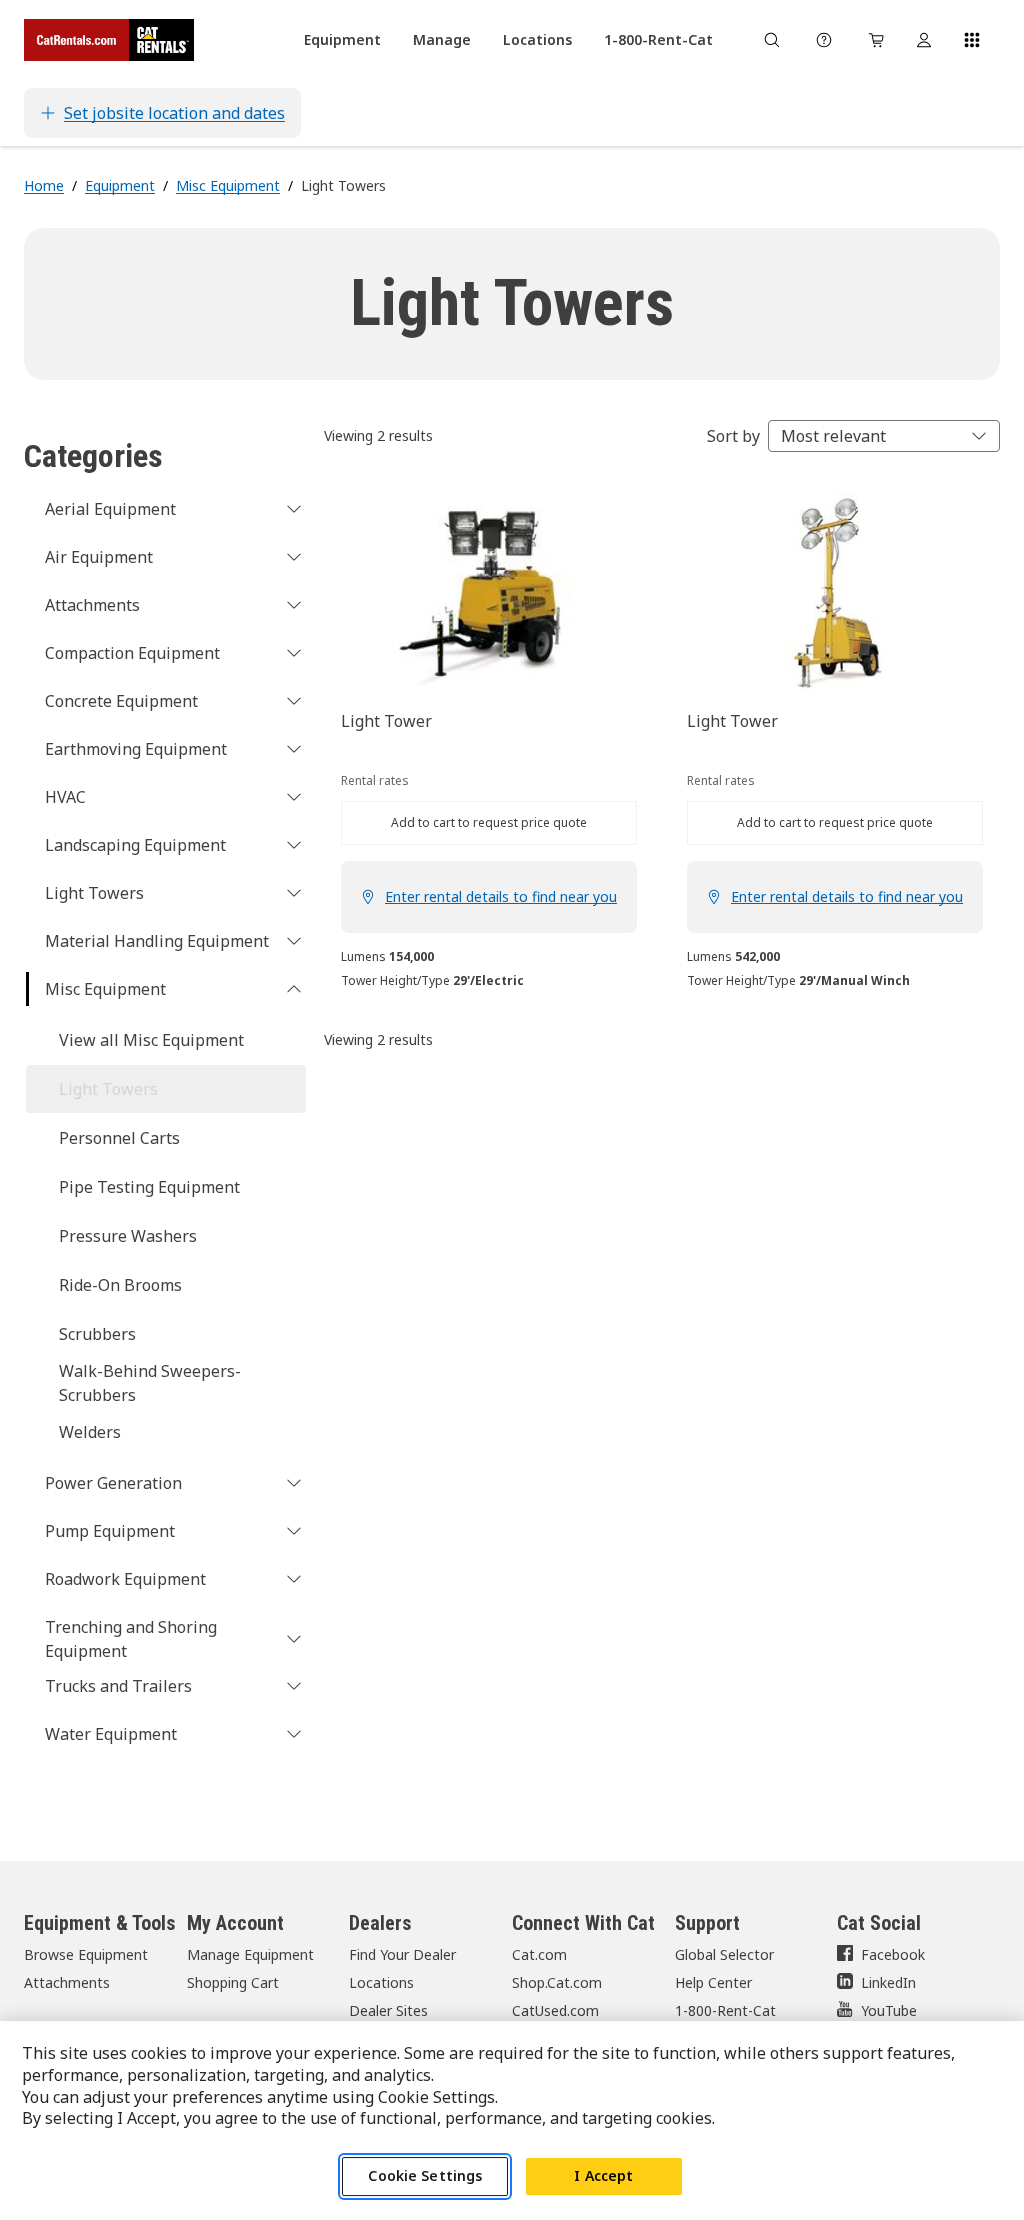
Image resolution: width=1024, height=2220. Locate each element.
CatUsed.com (555, 2010)
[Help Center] (824, 40)
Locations (381, 1982)
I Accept (603, 2175)
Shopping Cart (233, 1982)
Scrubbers (97, 1334)
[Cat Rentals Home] (109, 40)
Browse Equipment (86, 1954)
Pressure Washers (128, 1236)
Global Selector (724, 1954)
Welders (90, 1432)
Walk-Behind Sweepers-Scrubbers (150, 1383)
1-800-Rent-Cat (725, 2010)
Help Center (713, 1982)
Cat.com (539, 1954)
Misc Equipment (228, 185)
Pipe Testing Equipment (149, 1187)
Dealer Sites (388, 2010)
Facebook (893, 1954)
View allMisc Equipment (151, 1040)
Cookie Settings (425, 2175)
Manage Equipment (250, 1954)
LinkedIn (888, 1982)
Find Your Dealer (402, 1954)
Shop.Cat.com (557, 1982)
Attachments (67, 1982)
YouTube (889, 2010)
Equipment (120, 185)
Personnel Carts (119, 1138)
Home (44, 185)
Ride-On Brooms (120, 1285)
